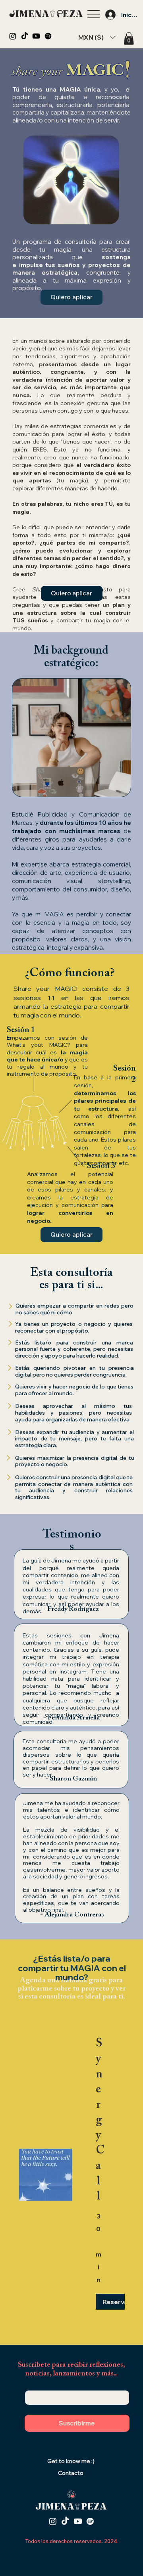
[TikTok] (25, 36)
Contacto (71, 2473)
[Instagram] (13, 36)
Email (35, 2383)
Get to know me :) (71, 2461)
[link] (98, 2121)
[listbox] (97, 37)
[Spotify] (48, 36)
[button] (129, 38)
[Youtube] (36, 36)
